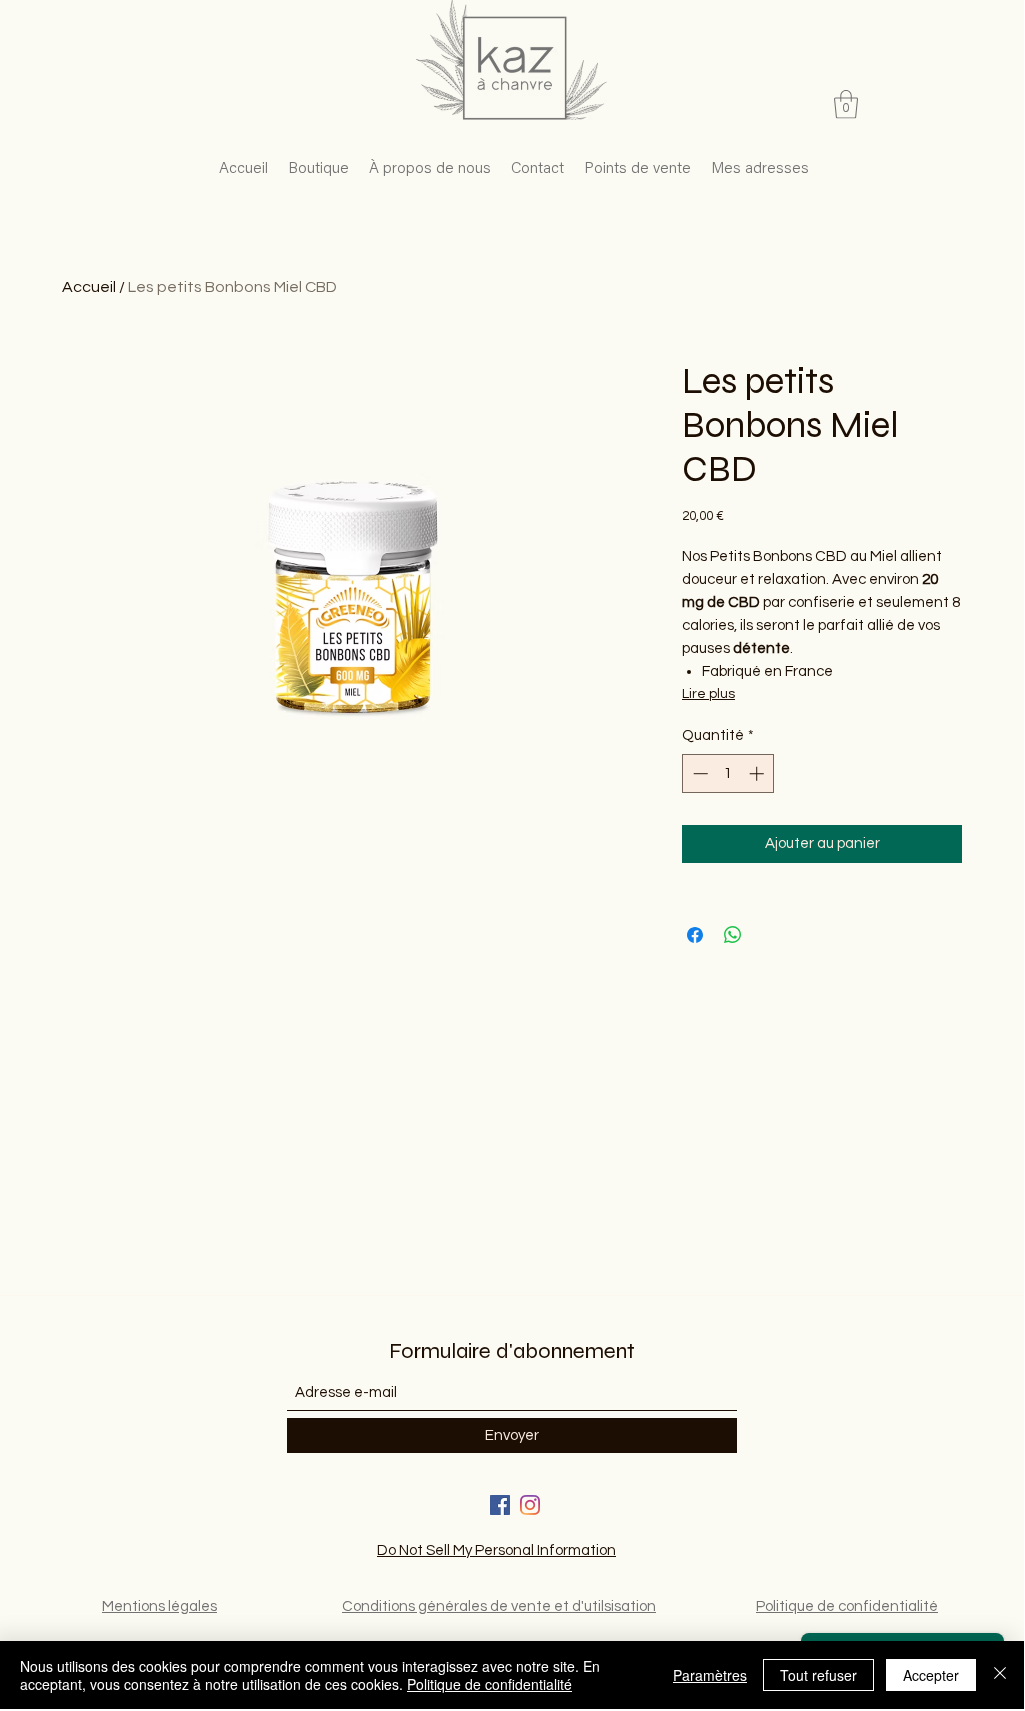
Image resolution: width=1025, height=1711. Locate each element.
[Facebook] (500, 1505)
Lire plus (708, 694)
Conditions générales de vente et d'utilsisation (499, 1606)
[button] (846, 104)
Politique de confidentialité (847, 1606)
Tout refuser (818, 1675)
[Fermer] (1000, 1675)
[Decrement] (698, 773)
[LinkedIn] (530, 1505)
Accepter (931, 1675)
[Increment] (758, 773)
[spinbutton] (728, 773)
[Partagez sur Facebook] (695, 935)
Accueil (89, 287)
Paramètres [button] (710, 1675)
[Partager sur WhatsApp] (733, 935)
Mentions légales (159, 1606)
